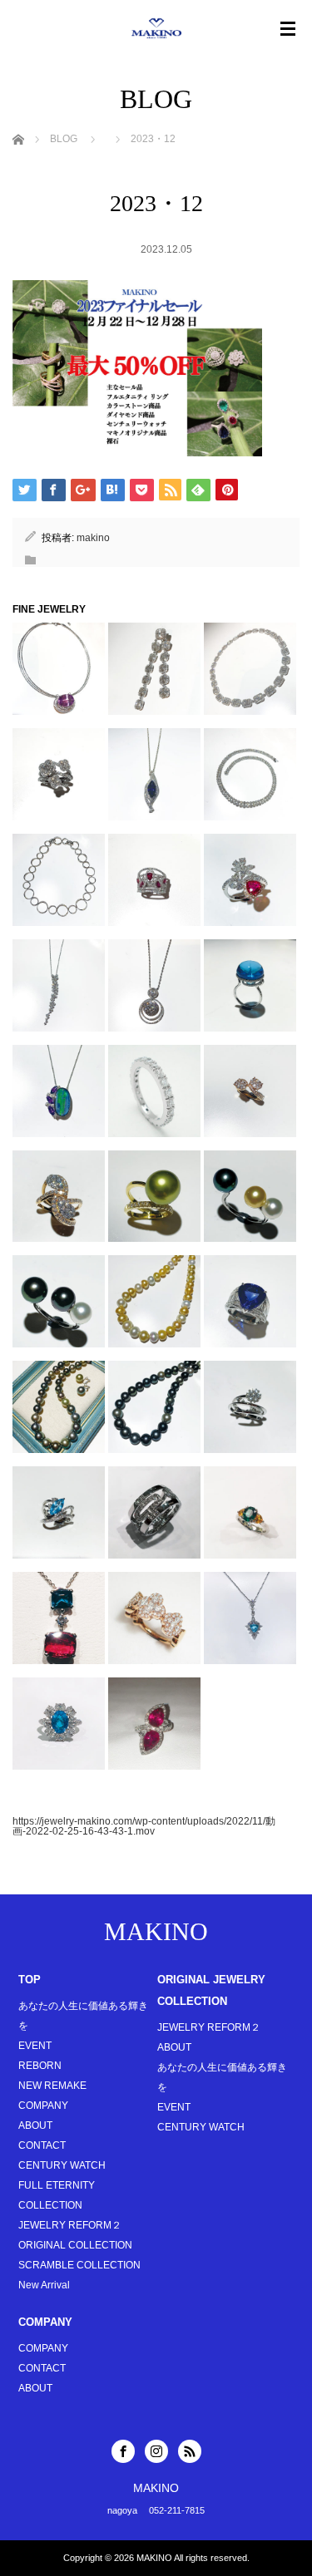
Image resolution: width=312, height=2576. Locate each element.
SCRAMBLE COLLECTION (79, 2265)
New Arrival (44, 2285)
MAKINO (156, 1931)
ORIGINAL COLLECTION (75, 2245)
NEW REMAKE (52, 2086)
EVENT (35, 2046)
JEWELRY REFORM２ (70, 2225)
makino (93, 538)
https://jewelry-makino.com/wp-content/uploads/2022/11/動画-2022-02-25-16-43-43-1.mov (144, 1826)
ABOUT (35, 2125)
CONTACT (42, 2145)
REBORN (40, 2066)
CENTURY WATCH (62, 2165)
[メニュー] (288, 29)
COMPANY (43, 2106)
